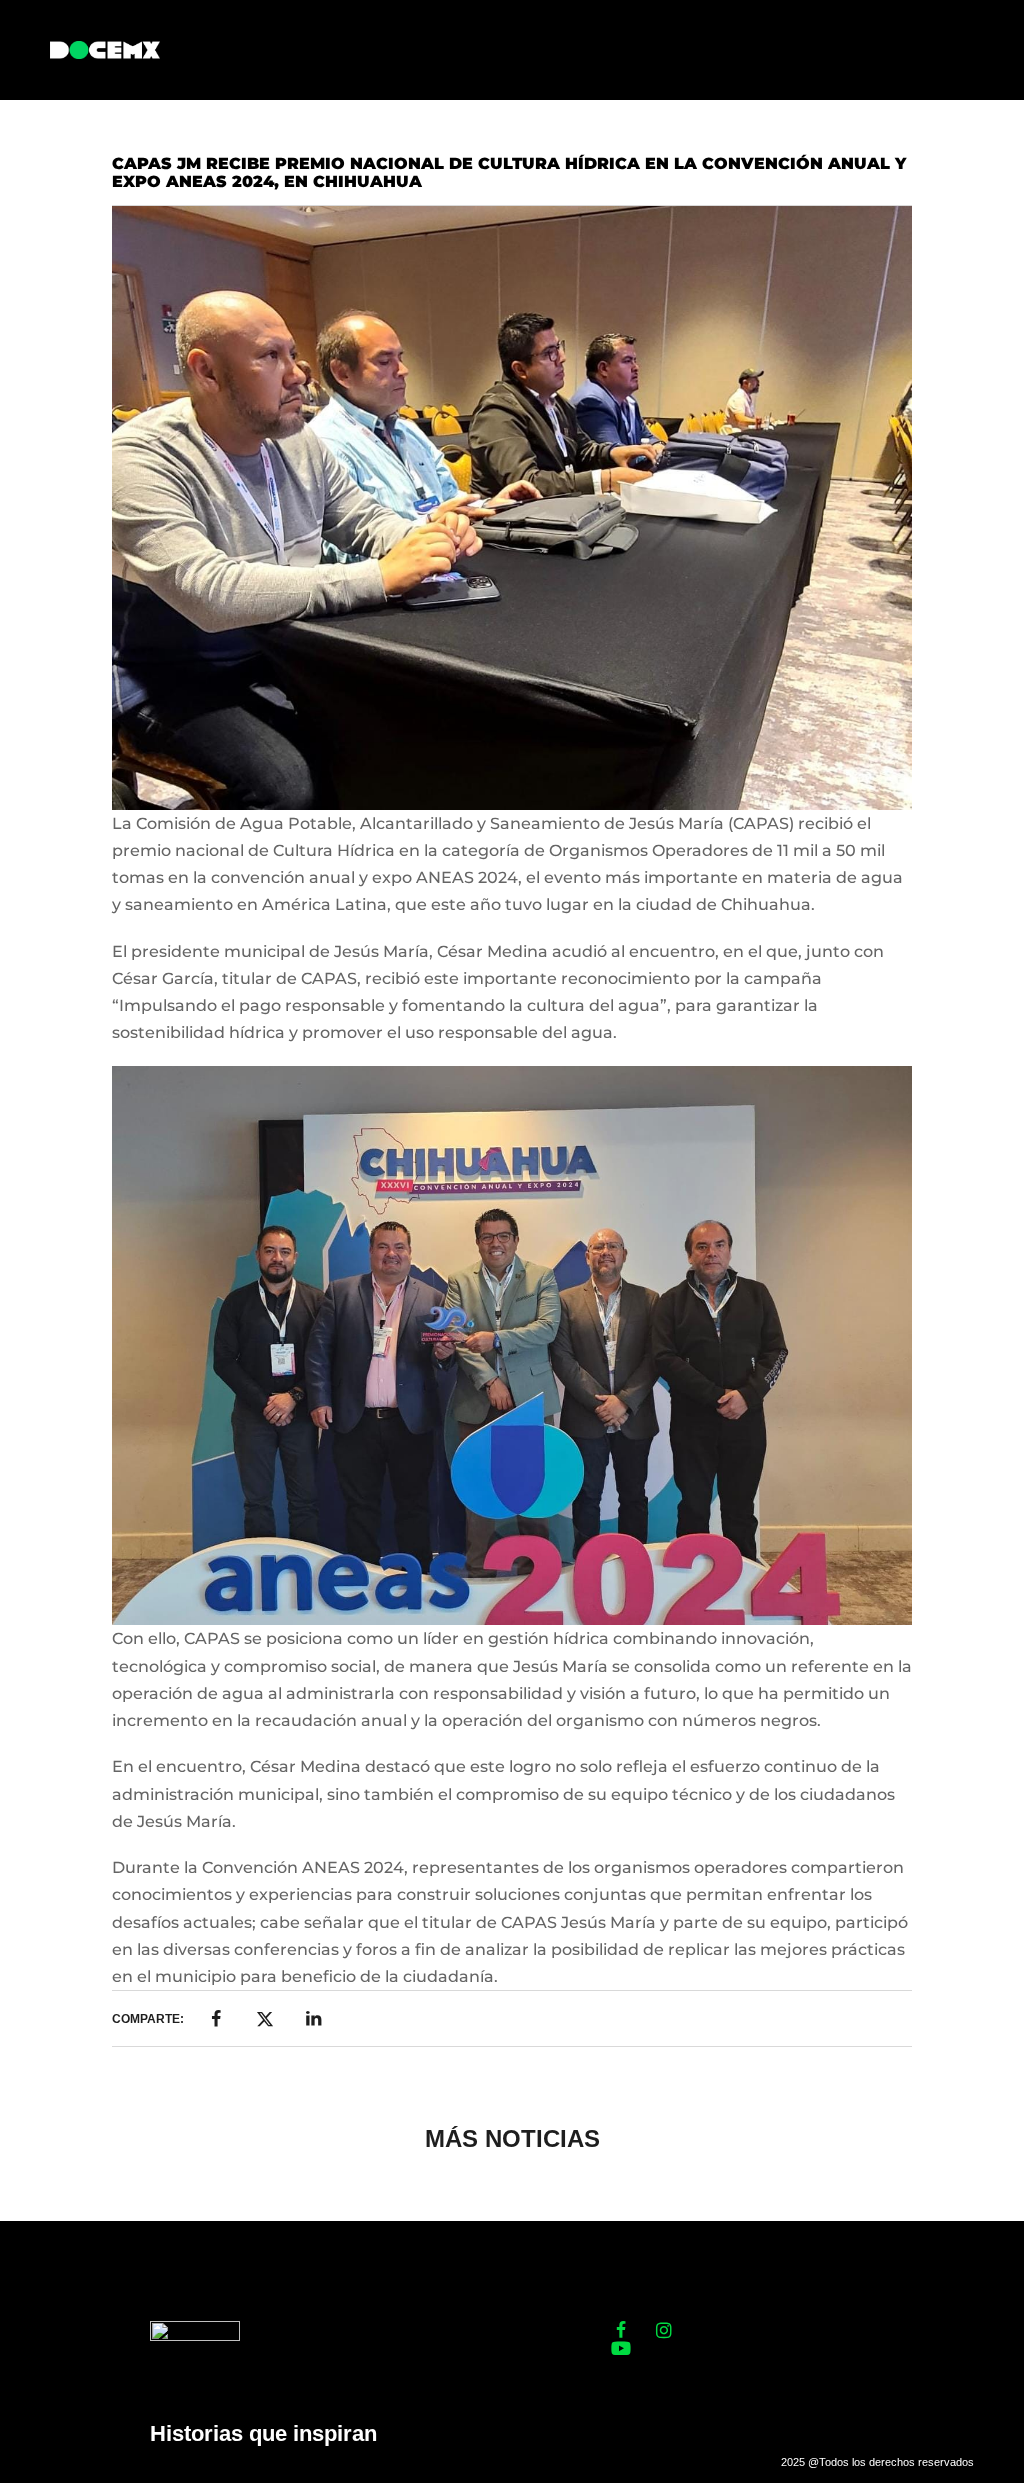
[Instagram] (664, 2330)
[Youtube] (621, 2348)
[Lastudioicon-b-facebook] (621, 2330)
